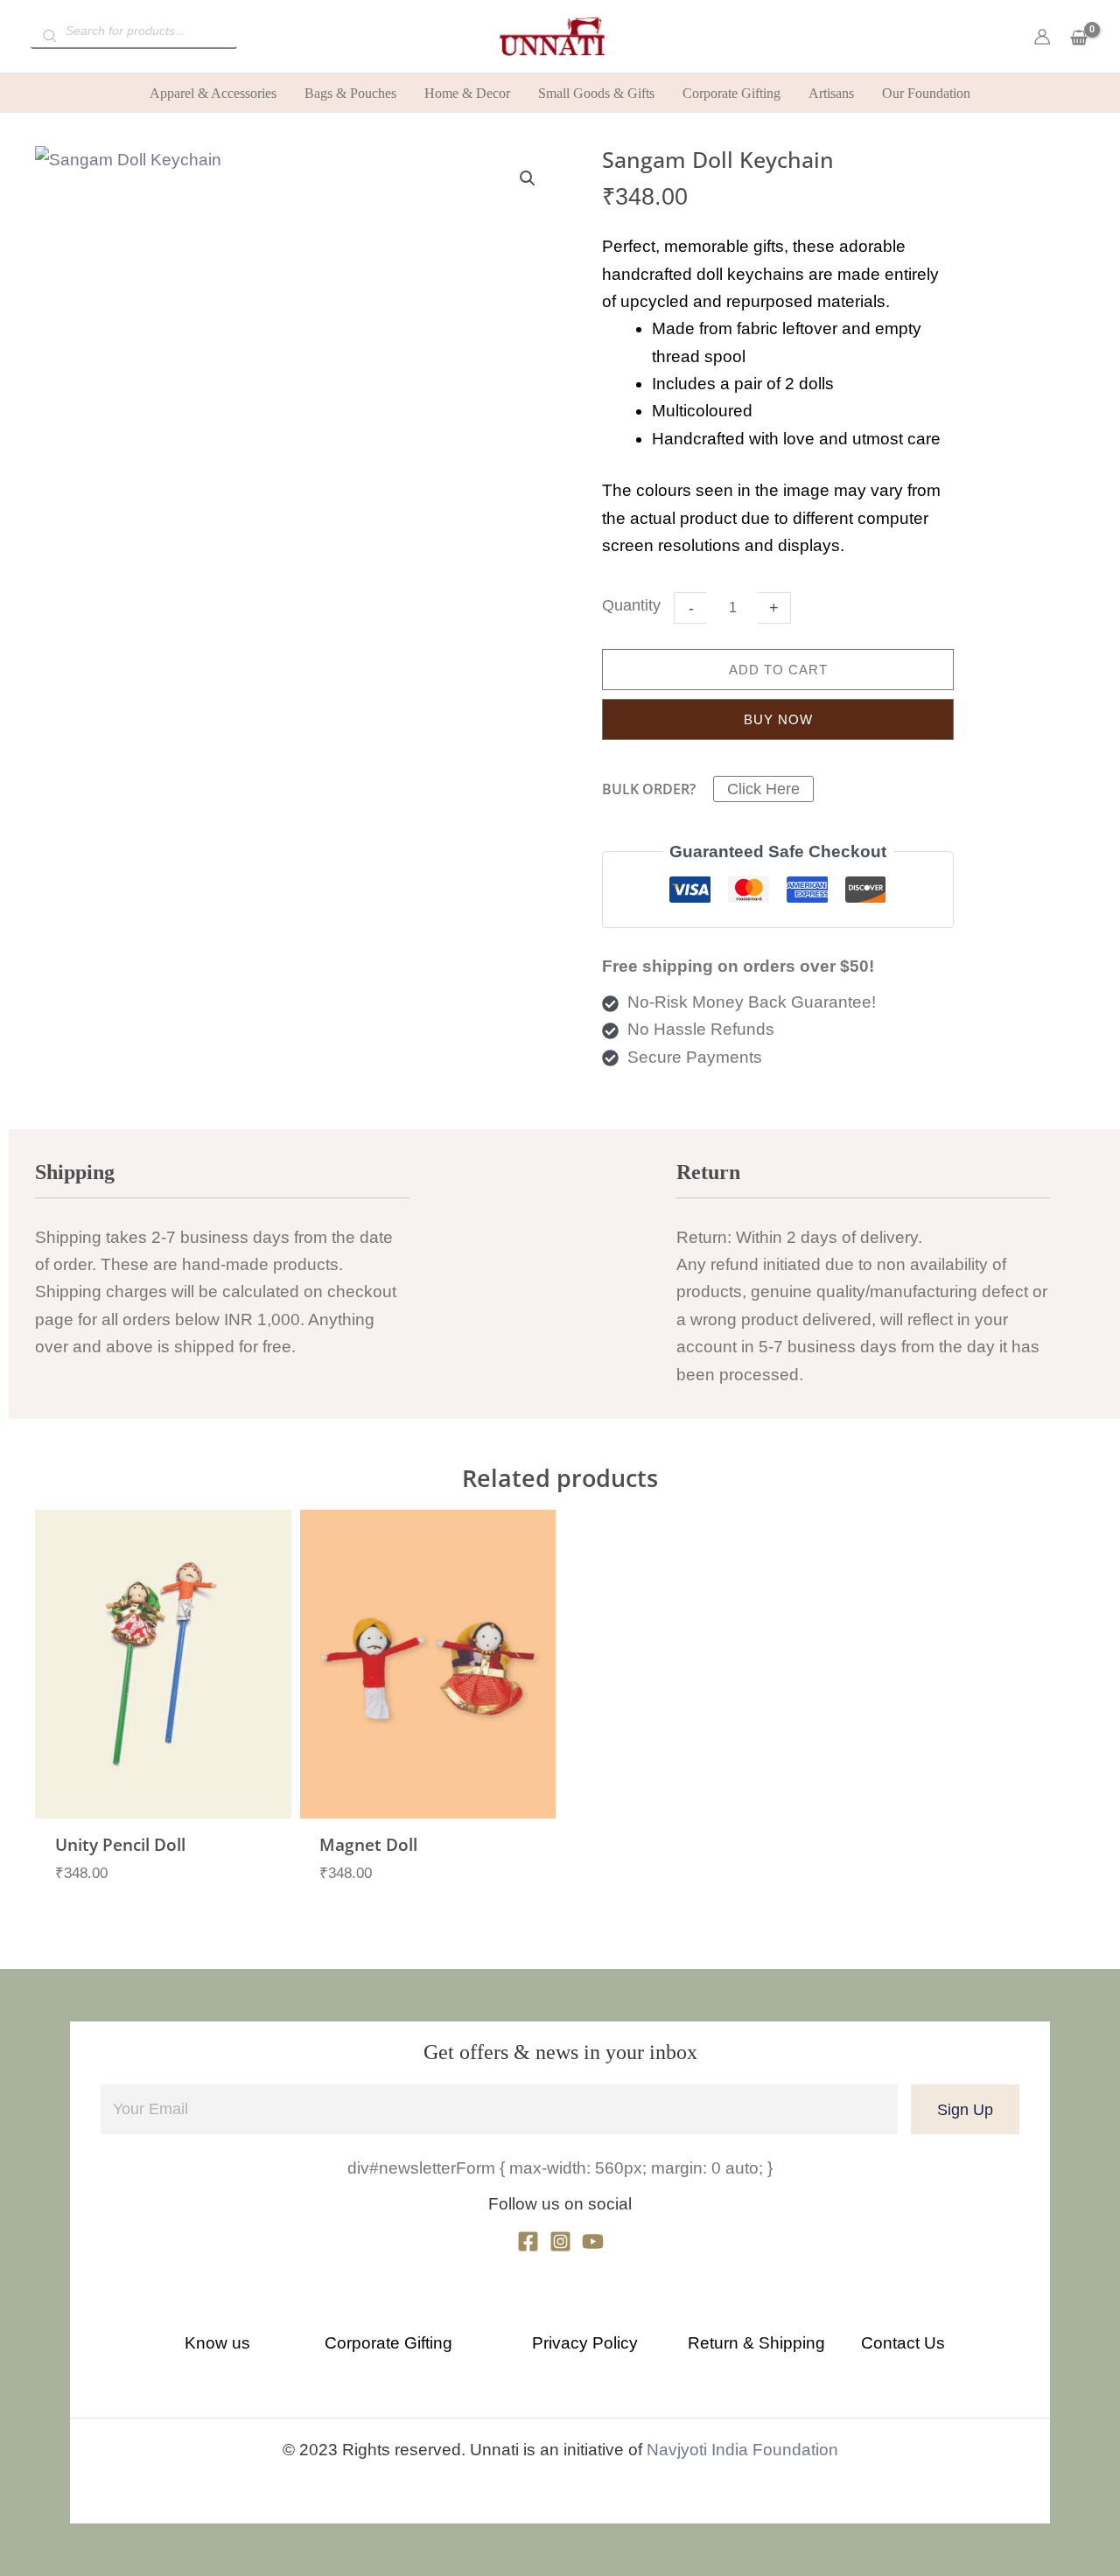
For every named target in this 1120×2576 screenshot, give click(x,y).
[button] (528, 178)
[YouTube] (593, 2241)
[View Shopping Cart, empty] (1079, 39)
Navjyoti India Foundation (742, 2450)
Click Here (763, 789)
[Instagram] (560, 2241)
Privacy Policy (585, 2343)
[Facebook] (528, 2241)
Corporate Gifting (388, 2343)
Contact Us (903, 2343)
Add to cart (778, 670)
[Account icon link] (1042, 37)
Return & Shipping (756, 2343)
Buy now (778, 719)
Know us (217, 2343)
